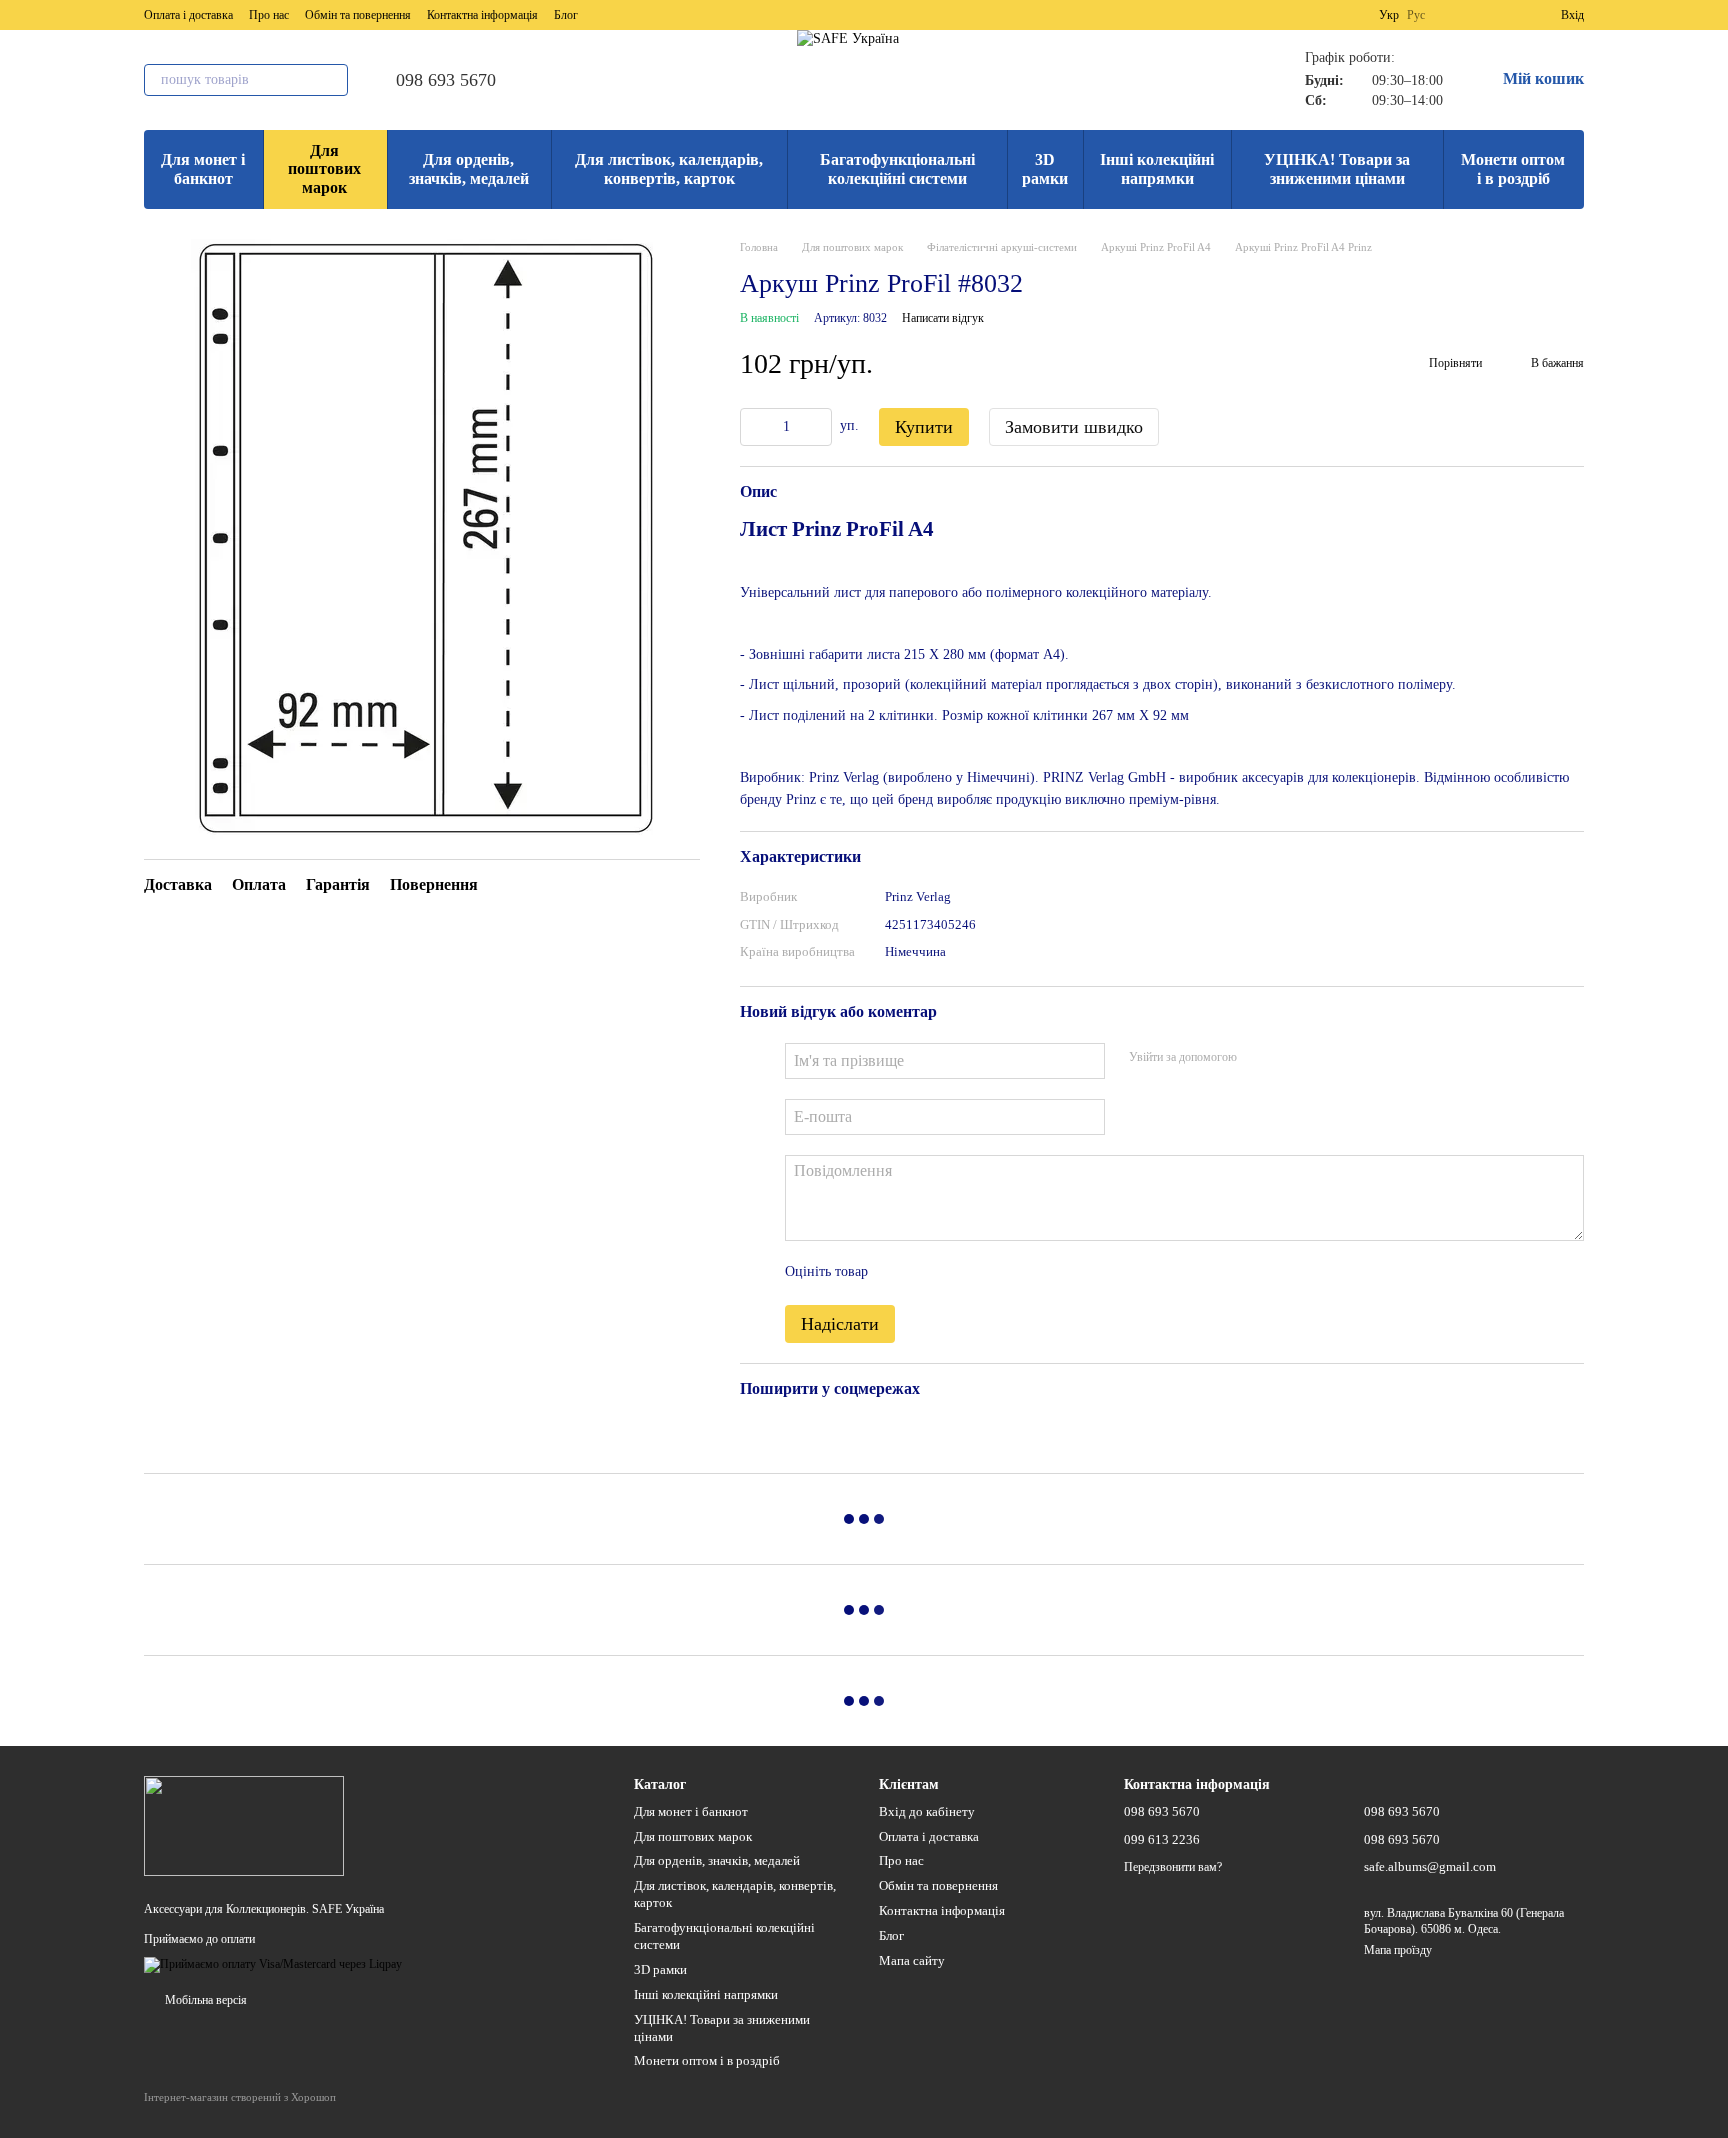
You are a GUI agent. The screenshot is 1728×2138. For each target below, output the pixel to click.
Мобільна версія (204, 2000)
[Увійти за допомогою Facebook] (1259, 1058)
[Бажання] (1509, 15)
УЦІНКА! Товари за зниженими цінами (1337, 168)
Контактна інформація (482, 15)
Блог (566, 15)
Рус (1416, 15)
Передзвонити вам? (1173, 1867)
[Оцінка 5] (1029, 1273)
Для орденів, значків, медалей (469, 168)
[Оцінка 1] (901, 1273)
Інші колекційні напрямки (1157, 168)
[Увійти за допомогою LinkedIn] (1323, 1058)
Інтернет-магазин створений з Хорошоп (240, 2097)
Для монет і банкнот (203, 168)
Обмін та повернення (358, 15)
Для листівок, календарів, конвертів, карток (669, 168)
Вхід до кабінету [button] (927, 1811)
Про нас (269, 15)
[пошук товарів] (332, 80)
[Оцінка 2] (933, 1273)
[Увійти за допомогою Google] (1291, 1058)
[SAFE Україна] (244, 1824)
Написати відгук (943, 318)
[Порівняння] (1473, 15)
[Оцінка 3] (965, 1273)
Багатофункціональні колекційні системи (897, 168)
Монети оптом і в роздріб (1513, 168)
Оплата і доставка (188, 15)
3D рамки (1045, 168)
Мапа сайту (912, 1960)
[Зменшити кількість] (755, 427)
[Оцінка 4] (997, 1273)
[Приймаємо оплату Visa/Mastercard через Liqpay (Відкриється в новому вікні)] (273, 1964)
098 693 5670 (446, 80)
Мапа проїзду (1398, 1950)
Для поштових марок (324, 169)
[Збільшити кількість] (817, 427)
